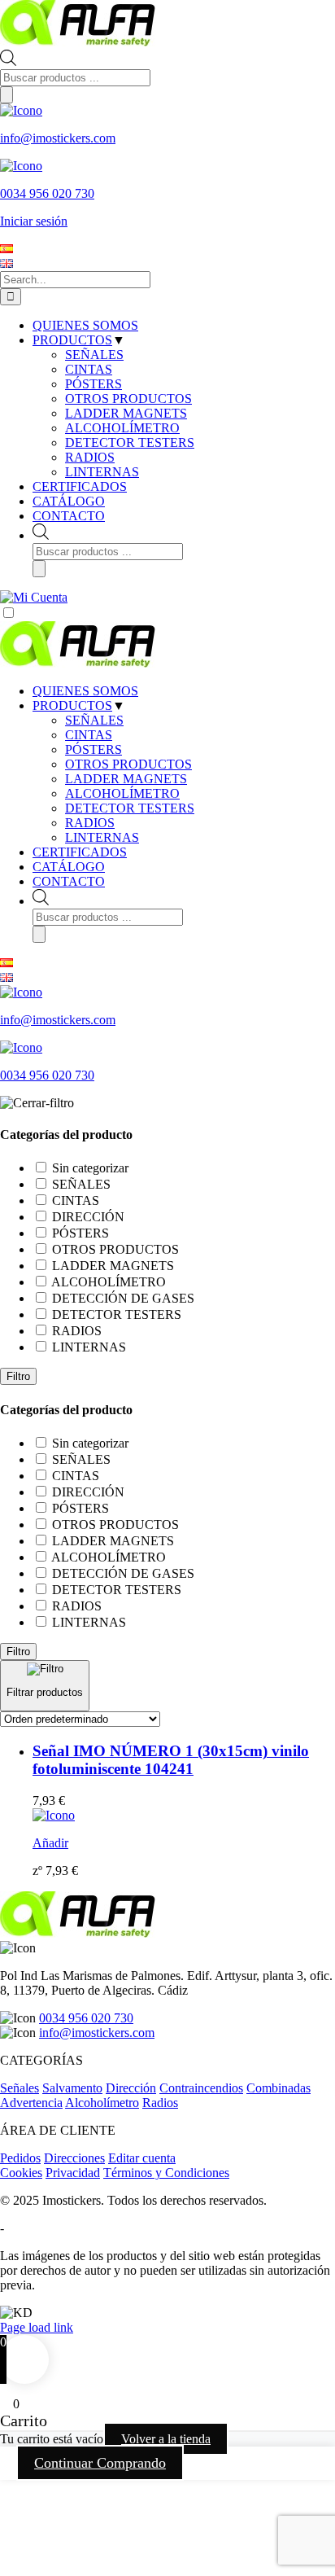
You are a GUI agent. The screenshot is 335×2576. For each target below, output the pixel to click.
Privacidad (73, 2173)
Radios (160, 2103)
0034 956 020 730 (86, 2018)
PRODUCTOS (72, 705)
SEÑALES (94, 720)
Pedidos (20, 2158)
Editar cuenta (142, 2158)
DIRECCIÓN (88, 1217)
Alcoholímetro (102, 2103)
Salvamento (72, 2088)
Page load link (37, 2327)
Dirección (131, 2088)
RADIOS (90, 823)
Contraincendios (201, 2088)
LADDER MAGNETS (126, 779)
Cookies (21, 2173)
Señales (20, 2088)
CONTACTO (69, 881)
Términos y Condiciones (166, 2173)
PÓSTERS (94, 749)
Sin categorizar (90, 1168)
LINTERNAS (102, 837)
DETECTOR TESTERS (130, 808)
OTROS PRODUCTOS (128, 764)
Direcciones (74, 2158)
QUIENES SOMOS (85, 691)
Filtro (18, 1376)
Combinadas (278, 2088)
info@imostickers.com (97, 2033)
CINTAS (89, 735)
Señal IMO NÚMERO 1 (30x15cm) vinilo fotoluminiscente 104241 (171, 1760)
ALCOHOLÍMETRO (122, 793)
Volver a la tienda (166, 2439)
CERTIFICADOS (80, 852)
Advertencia (31, 2103)
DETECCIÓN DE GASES (123, 1298)
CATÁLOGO (69, 867)
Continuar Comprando (100, 2463)
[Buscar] (7, 95)
